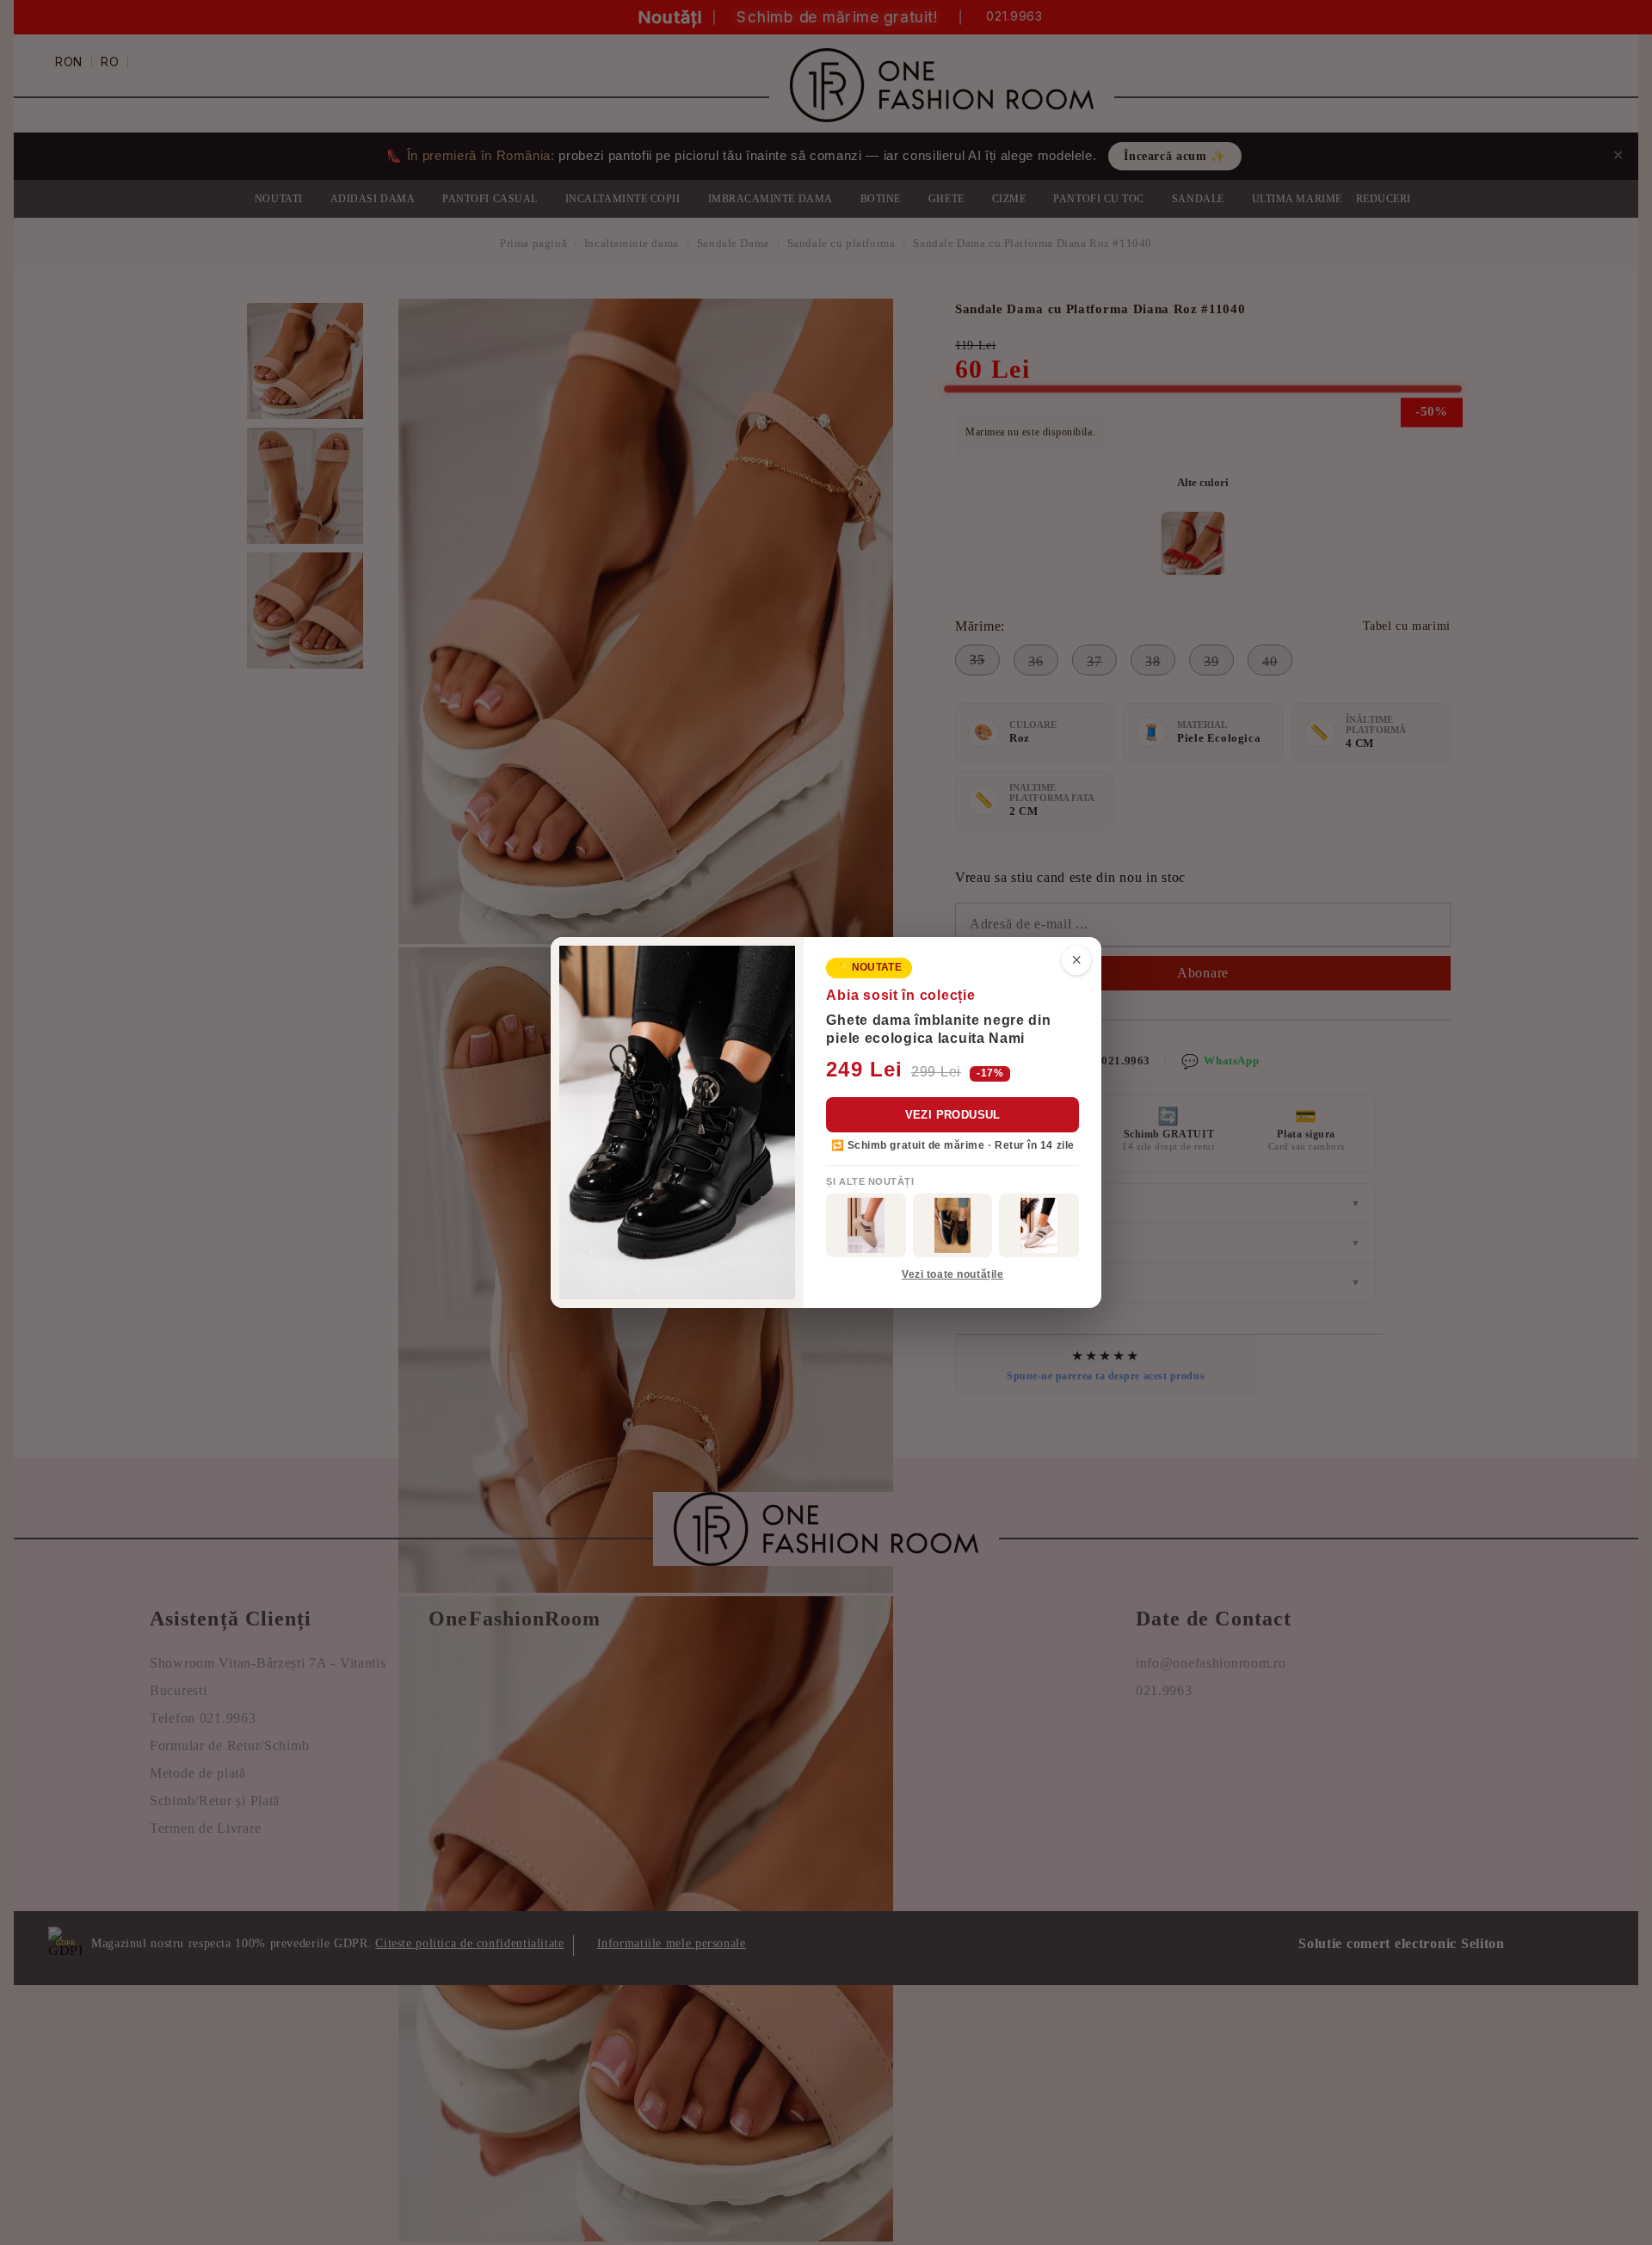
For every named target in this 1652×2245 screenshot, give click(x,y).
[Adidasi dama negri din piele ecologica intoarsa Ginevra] (953, 1225)
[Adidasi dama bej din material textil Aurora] (1039, 1225)
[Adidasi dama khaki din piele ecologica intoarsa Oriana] (866, 1225)
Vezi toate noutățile (952, 1274)
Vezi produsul (953, 1115)
